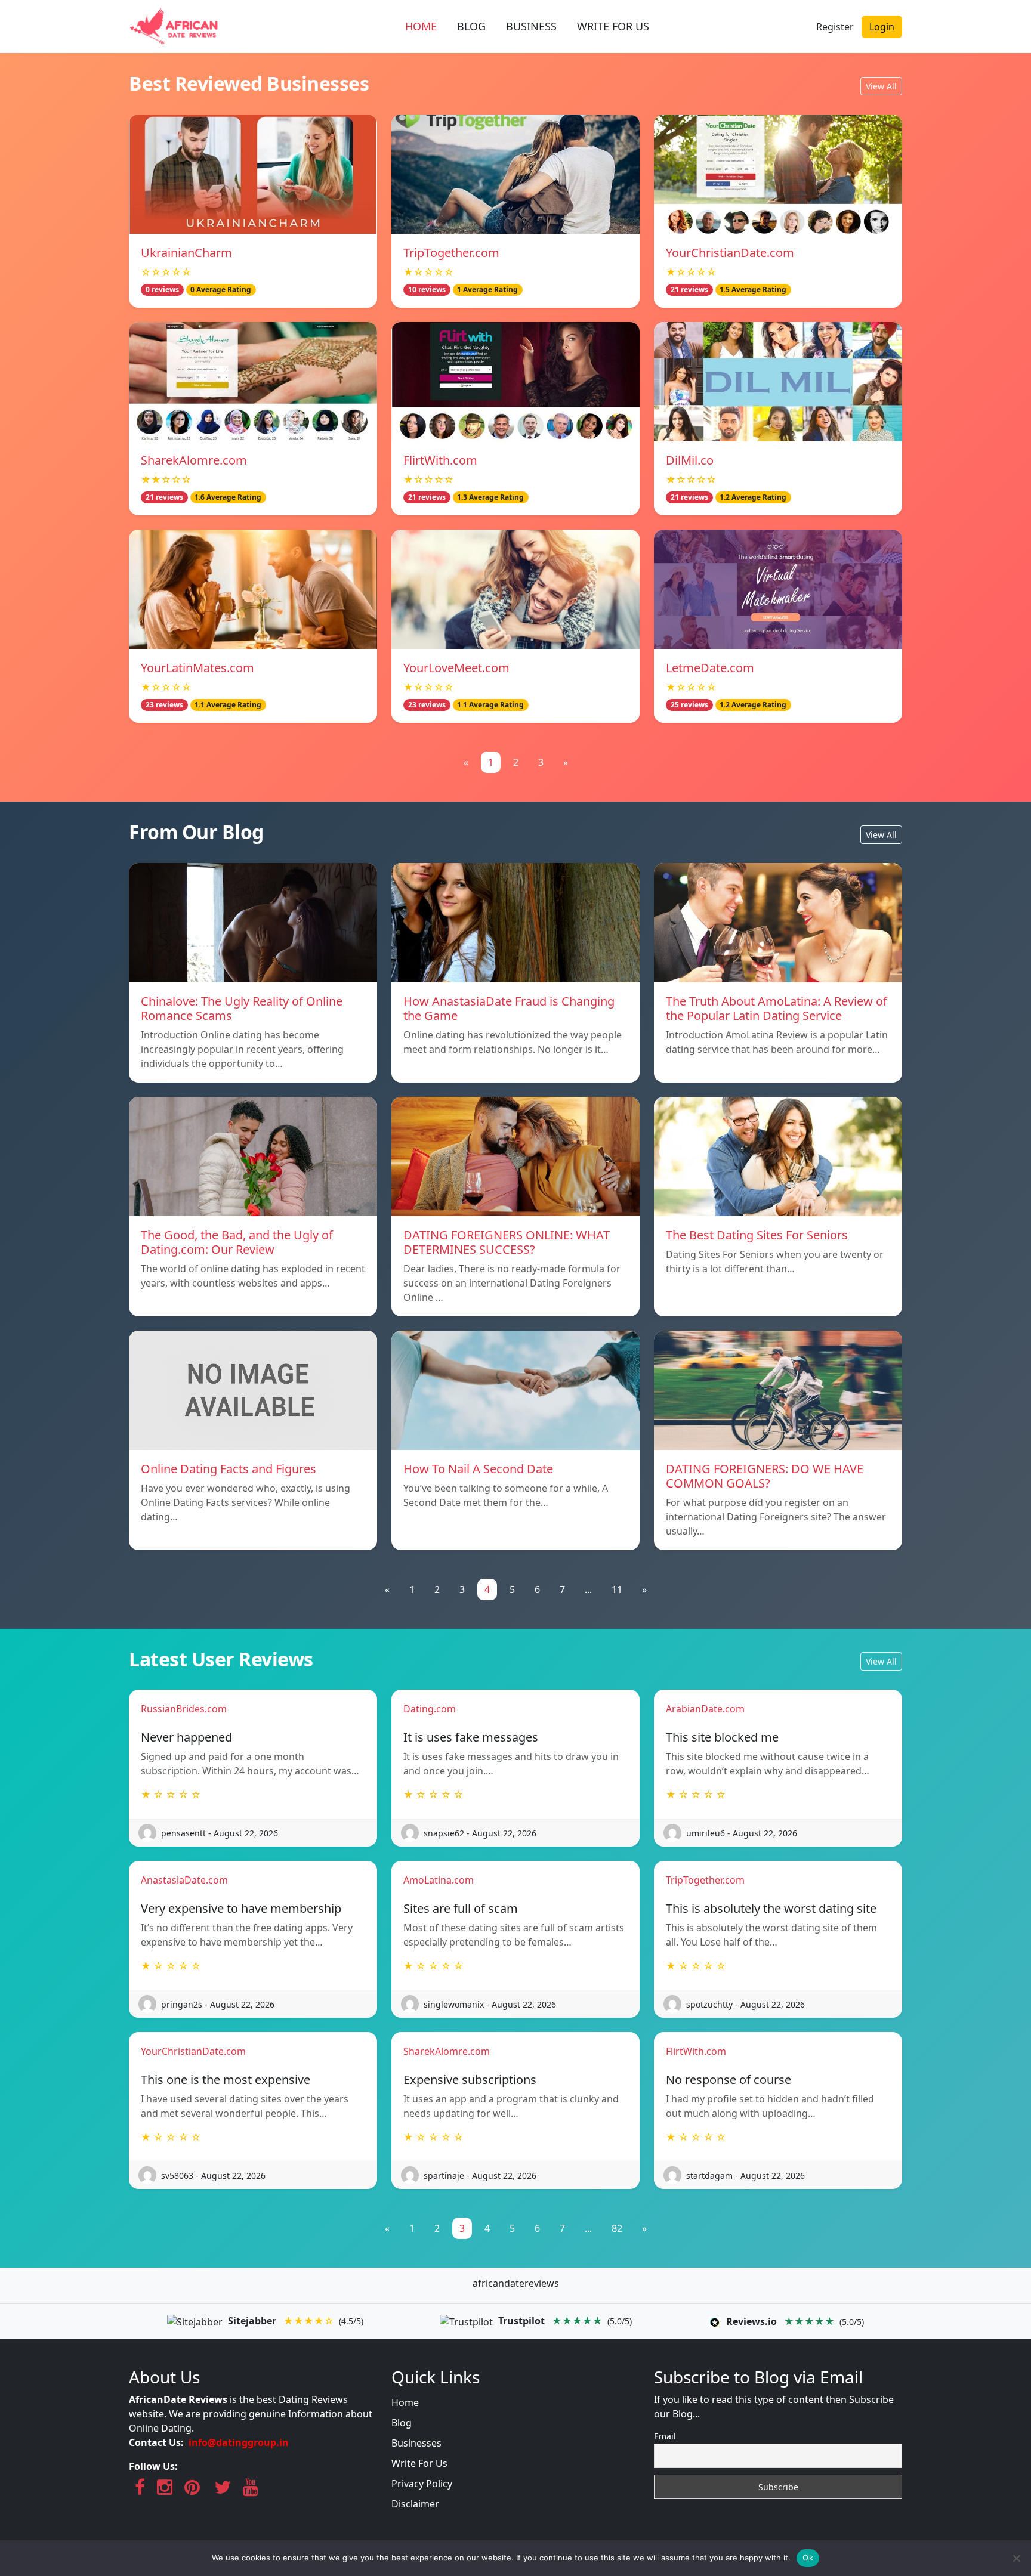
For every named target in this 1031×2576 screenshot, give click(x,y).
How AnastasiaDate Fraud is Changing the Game (509, 1008)
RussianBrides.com (184, 1709)
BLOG (471, 26)
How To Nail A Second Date (478, 1469)
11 (617, 1589)
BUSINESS (531, 26)
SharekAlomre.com (194, 460)
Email (665, 2436)
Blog (402, 2423)
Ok (808, 2558)
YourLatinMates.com (197, 668)
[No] (1016, 2558)
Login (882, 27)
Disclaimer (415, 2504)
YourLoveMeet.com (456, 668)
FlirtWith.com (440, 460)
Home (405, 2402)
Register (835, 27)
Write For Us (419, 2463)
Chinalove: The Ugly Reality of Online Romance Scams (242, 1008)
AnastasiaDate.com (184, 1880)
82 (617, 2228)
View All (881, 86)
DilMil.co (690, 460)
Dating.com (430, 1709)
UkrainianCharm (186, 253)
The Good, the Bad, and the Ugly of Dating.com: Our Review (237, 1242)
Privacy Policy (422, 2484)
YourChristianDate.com (730, 253)
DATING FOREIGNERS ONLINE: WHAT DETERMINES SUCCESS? (507, 1242)
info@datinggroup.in (239, 2442)
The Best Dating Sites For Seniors (757, 1235)
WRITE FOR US (613, 26)
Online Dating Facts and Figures (229, 1469)
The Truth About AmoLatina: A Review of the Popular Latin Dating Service (777, 1008)
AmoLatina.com (439, 1880)
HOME (421, 26)
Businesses (416, 2443)
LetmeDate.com (710, 668)
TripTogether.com (451, 253)
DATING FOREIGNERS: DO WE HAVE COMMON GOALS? (765, 1476)
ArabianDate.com (705, 1709)
